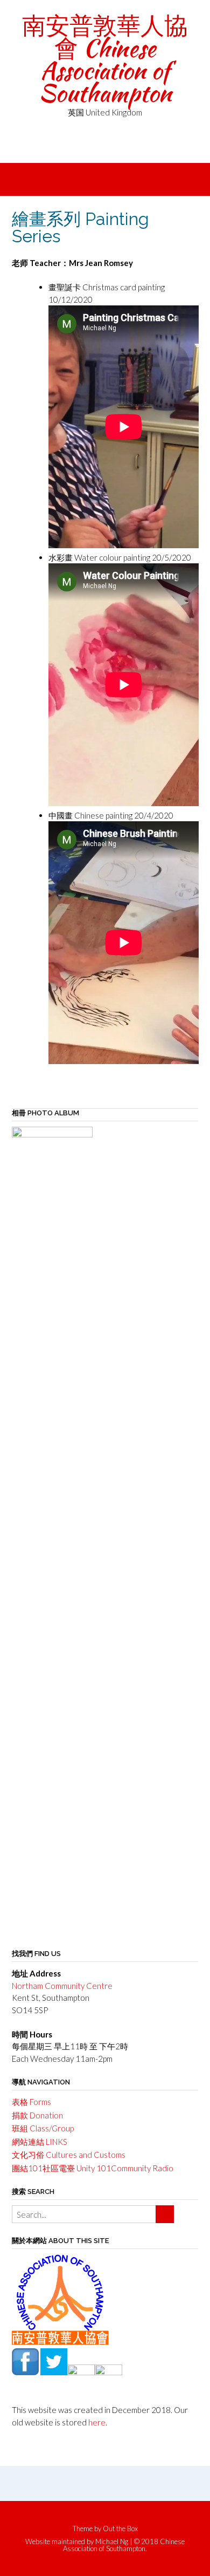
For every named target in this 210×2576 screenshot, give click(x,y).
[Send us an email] (90, 147)
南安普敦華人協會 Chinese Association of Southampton (105, 59)
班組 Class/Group (43, 2128)
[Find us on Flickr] (105, 147)
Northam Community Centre (62, 1986)
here (97, 2422)
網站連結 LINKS (40, 2142)
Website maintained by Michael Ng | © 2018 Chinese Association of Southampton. (105, 2545)
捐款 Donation (37, 2115)
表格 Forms (31, 2102)
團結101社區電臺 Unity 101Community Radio (93, 2168)
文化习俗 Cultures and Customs (69, 2155)
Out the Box (120, 2529)
